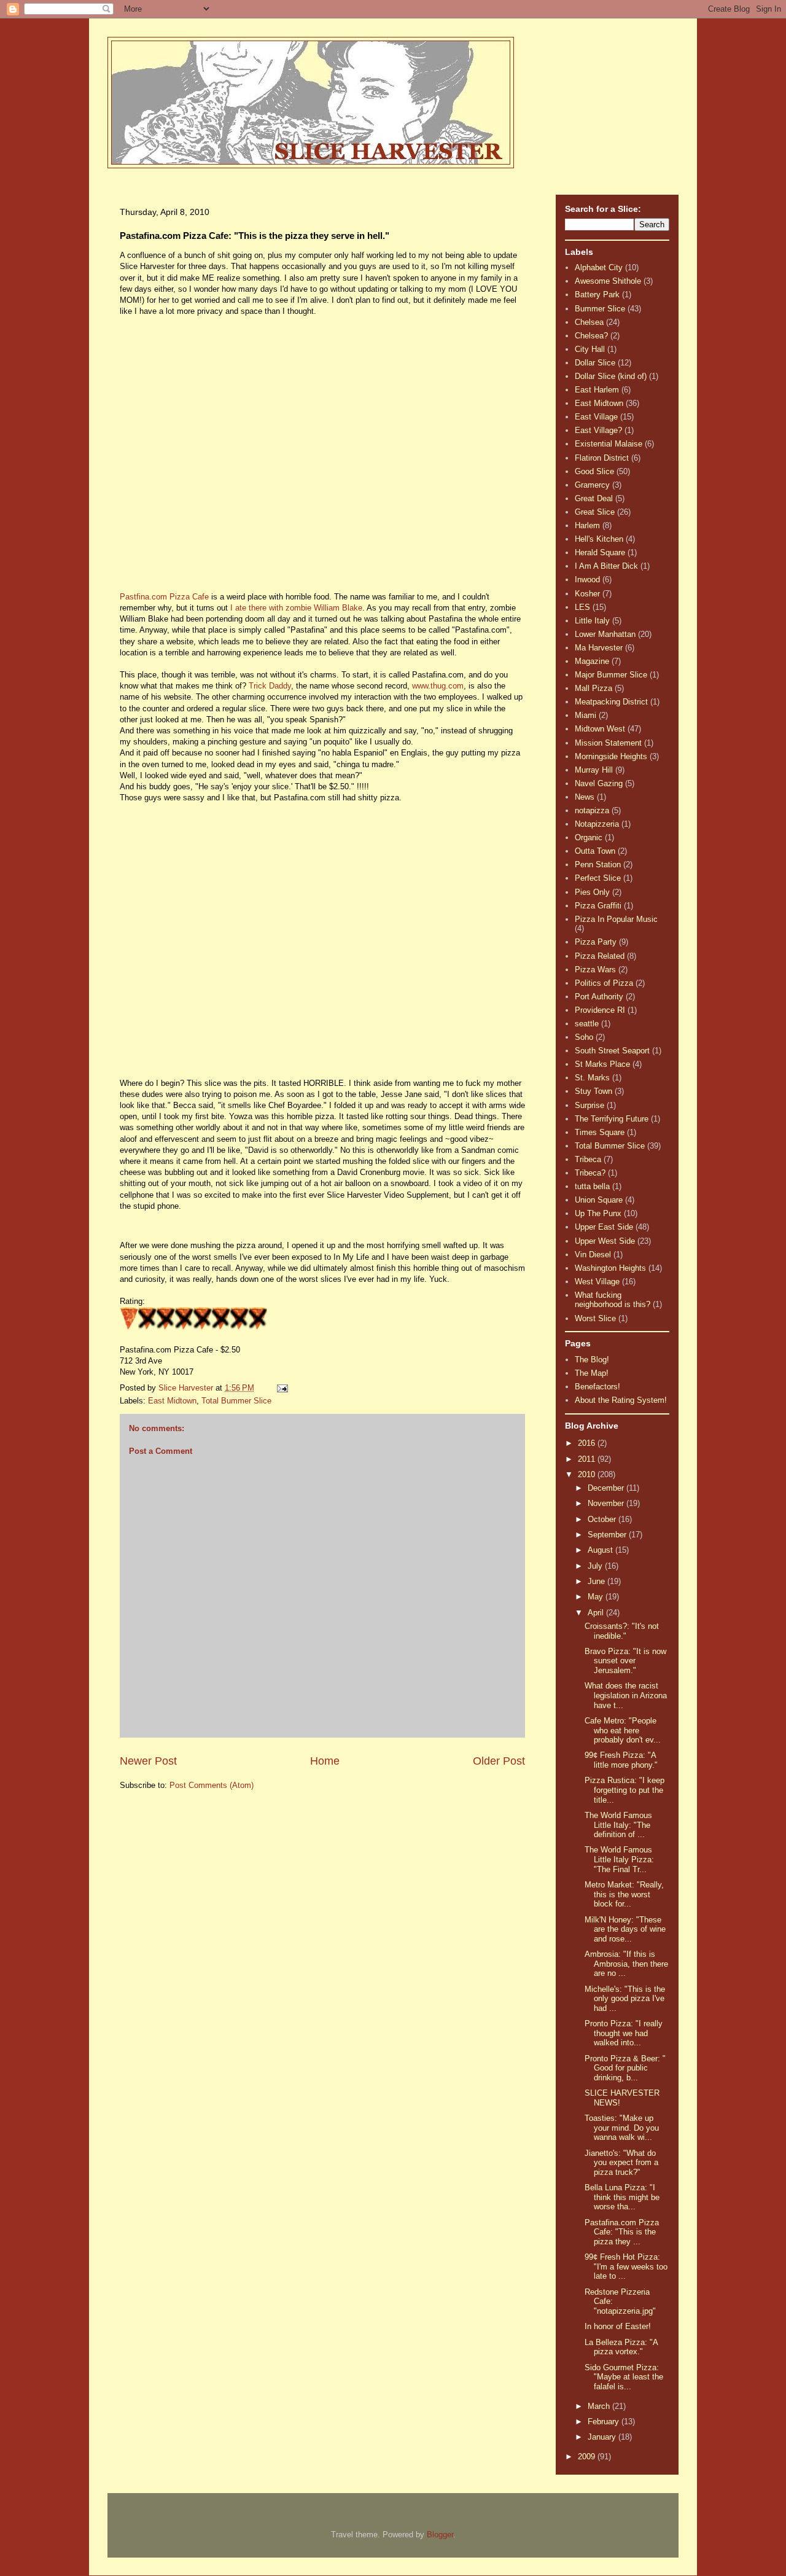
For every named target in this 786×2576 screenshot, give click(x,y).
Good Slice (594, 471)
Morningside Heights (611, 756)
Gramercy (592, 485)
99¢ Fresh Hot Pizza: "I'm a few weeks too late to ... (626, 2266)
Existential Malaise (609, 444)
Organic (589, 837)
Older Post (499, 1761)
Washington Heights (610, 1268)
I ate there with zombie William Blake (296, 608)
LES (582, 607)
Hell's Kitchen (599, 539)
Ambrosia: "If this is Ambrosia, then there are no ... (626, 1964)
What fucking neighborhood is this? (613, 1300)
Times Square (600, 1132)
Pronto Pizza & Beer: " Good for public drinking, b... (625, 2068)
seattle (587, 1024)
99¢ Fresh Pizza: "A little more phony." (621, 1760)
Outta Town (595, 851)
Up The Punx (598, 1213)
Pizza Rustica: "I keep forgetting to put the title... (625, 1790)
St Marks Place (602, 1064)
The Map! (592, 1373)
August (601, 1550)
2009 (588, 2457)
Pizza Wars (595, 970)
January (603, 2437)
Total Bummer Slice (236, 1401)
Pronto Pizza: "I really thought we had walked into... (624, 2033)
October (603, 1519)
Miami (586, 715)
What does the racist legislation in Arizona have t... (626, 1695)
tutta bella (592, 1186)
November (607, 1503)
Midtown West (600, 729)
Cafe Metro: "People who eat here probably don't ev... (623, 1730)
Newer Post (148, 1761)
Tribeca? (590, 1173)
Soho (584, 1037)
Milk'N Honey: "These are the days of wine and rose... (625, 1929)
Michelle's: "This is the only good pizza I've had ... (625, 1999)
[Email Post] (282, 1388)
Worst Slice (595, 1318)
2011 (588, 1459)
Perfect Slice (598, 878)
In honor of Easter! (618, 2326)
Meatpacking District (611, 702)
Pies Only (592, 892)
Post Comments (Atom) (212, 1785)
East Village (596, 417)
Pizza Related (600, 956)
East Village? (598, 430)
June (597, 1581)
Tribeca (588, 1159)
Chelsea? (591, 336)
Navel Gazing (599, 783)
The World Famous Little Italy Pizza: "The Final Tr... (619, 1859)
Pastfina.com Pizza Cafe (164, 597)
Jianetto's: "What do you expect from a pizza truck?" (621, 2163)
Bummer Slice (600, 309)
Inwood (587, 580)
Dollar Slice (595, 363)
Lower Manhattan (605, 634)
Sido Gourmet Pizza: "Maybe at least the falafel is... (624, 2377)
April (597, 1613)
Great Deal (594, 498)
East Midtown (172, 1401)
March (600, 2406)
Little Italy (592, 621)
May (597, 1597)
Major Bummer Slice (611, 675)
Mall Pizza (593, 688)
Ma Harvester (599, 648)
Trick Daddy (270, 686)
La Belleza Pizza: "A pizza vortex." (621, 2347)
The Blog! (592, 1360)
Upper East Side (604, 1227)
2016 (588, 1443)
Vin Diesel (593, 1255)
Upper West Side (605, 1241)
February (605, 2422)
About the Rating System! (621, 1400)
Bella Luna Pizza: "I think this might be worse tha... (622, 2197)
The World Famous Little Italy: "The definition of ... (618, 1825)
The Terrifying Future (612, 1119)
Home (325, 1761)
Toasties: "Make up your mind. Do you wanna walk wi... (622, 2128)
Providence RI (600, 1010)
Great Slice (595, 512)
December (607, 1488)
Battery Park (597, 295)
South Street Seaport (612, 1051)
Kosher (587, 594)
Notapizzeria (597, 824)
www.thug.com (438, 686)
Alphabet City (599, 267)
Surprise (589, 1105)
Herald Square (600, 552)
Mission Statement (608, 743)
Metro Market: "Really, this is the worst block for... (624, 1894)
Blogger (440, 2535)
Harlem (587, 525)
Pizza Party (596, 942)
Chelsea (589, 322)
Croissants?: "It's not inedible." (622, 1631)
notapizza (592, 810)
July (596, 1566)
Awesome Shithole (608, 281)
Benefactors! (597, 1387)
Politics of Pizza (604, 983)
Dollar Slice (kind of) (611, 376)
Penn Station (598, 865)
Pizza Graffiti (598, 906)
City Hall (590, 349)
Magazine (592, 661)
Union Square (599, 1200)
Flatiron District (602, 458)
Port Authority (599, 997)
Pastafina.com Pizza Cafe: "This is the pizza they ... (622, 2232)
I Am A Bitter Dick (606, 566)
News (585, 797)
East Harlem (597, 390)
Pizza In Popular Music (616, 919)
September (608, 1535)
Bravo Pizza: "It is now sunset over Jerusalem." (625, 1661)
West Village (597, 1282)
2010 (588, 1474)
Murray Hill (594, 770)
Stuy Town (593, 1091)
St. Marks (592, 1078)
